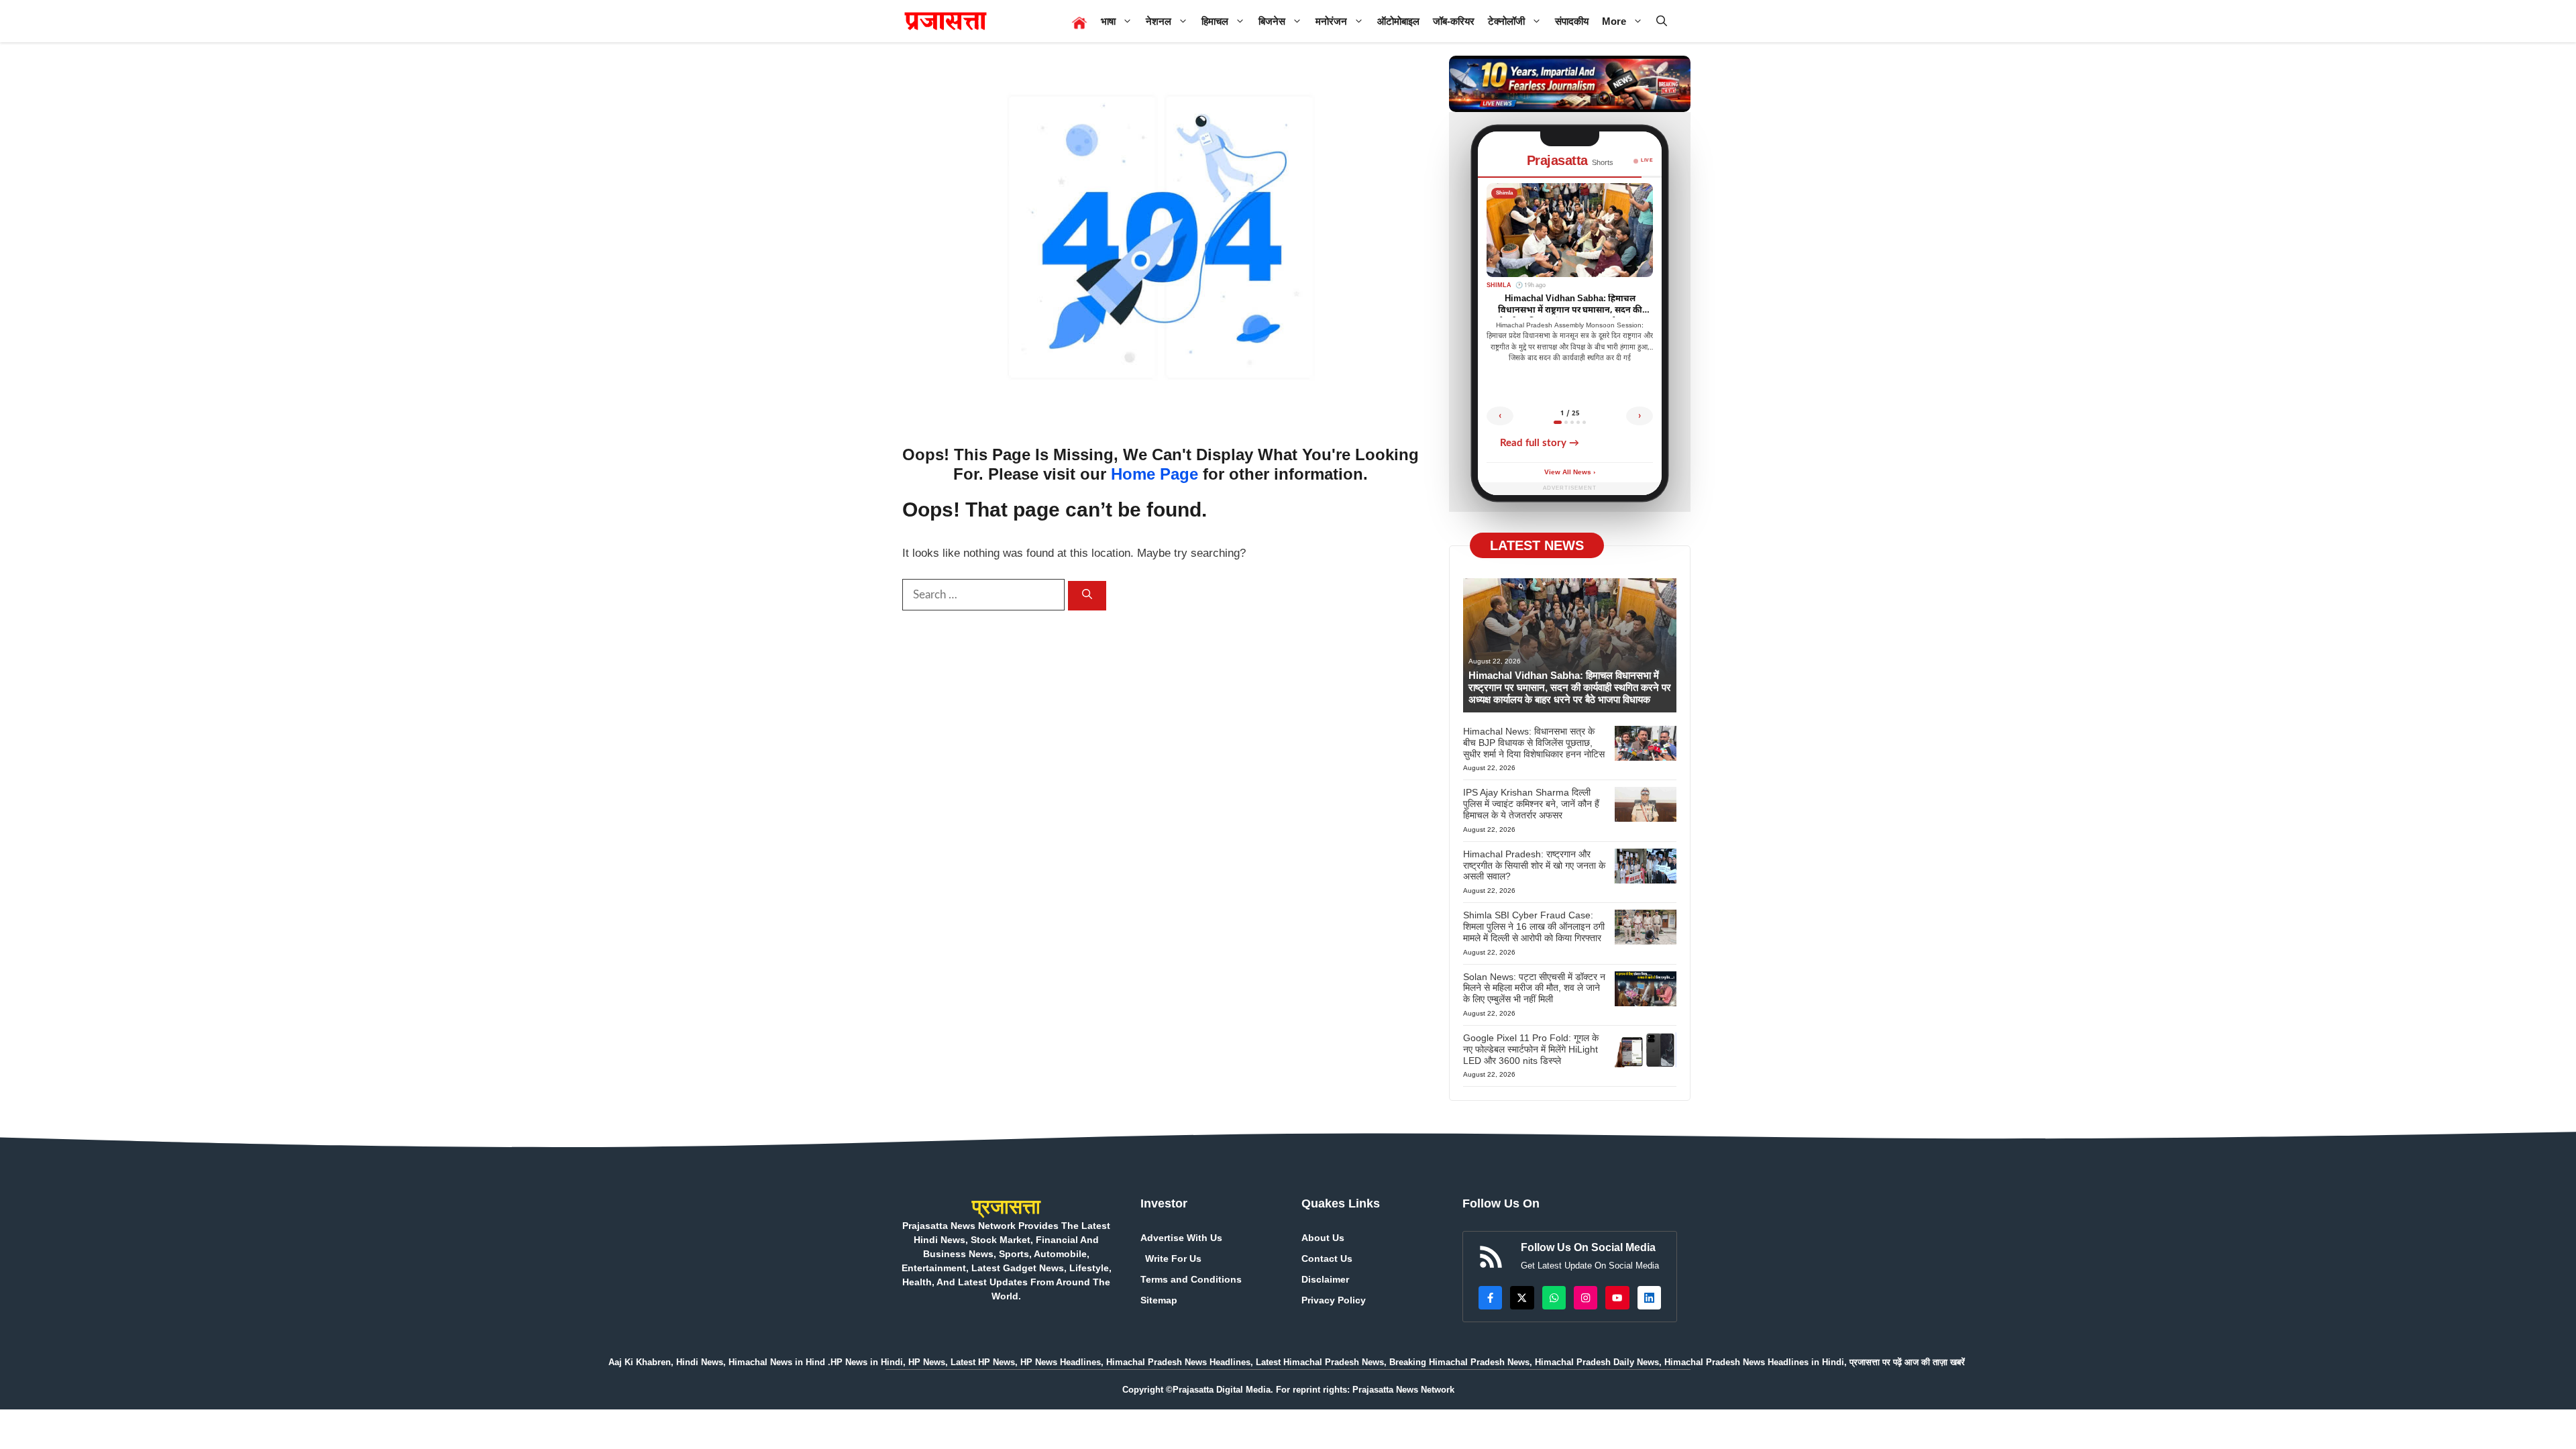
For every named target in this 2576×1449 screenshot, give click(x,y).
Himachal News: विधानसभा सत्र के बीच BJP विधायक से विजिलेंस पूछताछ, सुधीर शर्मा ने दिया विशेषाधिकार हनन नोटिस (1534, 743)
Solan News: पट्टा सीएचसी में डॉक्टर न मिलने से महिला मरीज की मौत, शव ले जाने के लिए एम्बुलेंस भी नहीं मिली (1534, 988)
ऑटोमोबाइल (1398, 21)
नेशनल (1159, 21)
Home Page (1155, 474)
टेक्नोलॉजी (1506, 21)
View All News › (1570, 473)
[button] (1662, 21)
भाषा (1108, 21)
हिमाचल (1215, 21)
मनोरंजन (1331, 21)
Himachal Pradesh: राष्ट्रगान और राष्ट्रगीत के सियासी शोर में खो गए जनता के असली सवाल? (1534, 865)
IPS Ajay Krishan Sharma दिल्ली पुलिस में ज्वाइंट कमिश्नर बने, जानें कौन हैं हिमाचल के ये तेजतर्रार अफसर (1531, 804)
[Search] (1087, 596)
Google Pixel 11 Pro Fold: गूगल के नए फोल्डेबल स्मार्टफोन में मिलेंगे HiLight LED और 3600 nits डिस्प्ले (1531, 1049)
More (1614, 21)
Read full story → (1540, 443)
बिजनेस (1272, 21)
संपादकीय (1572, 21)
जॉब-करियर (1454, 21)
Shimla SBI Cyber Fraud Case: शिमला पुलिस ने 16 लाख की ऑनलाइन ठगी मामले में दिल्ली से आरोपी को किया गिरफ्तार (1534, 926)
